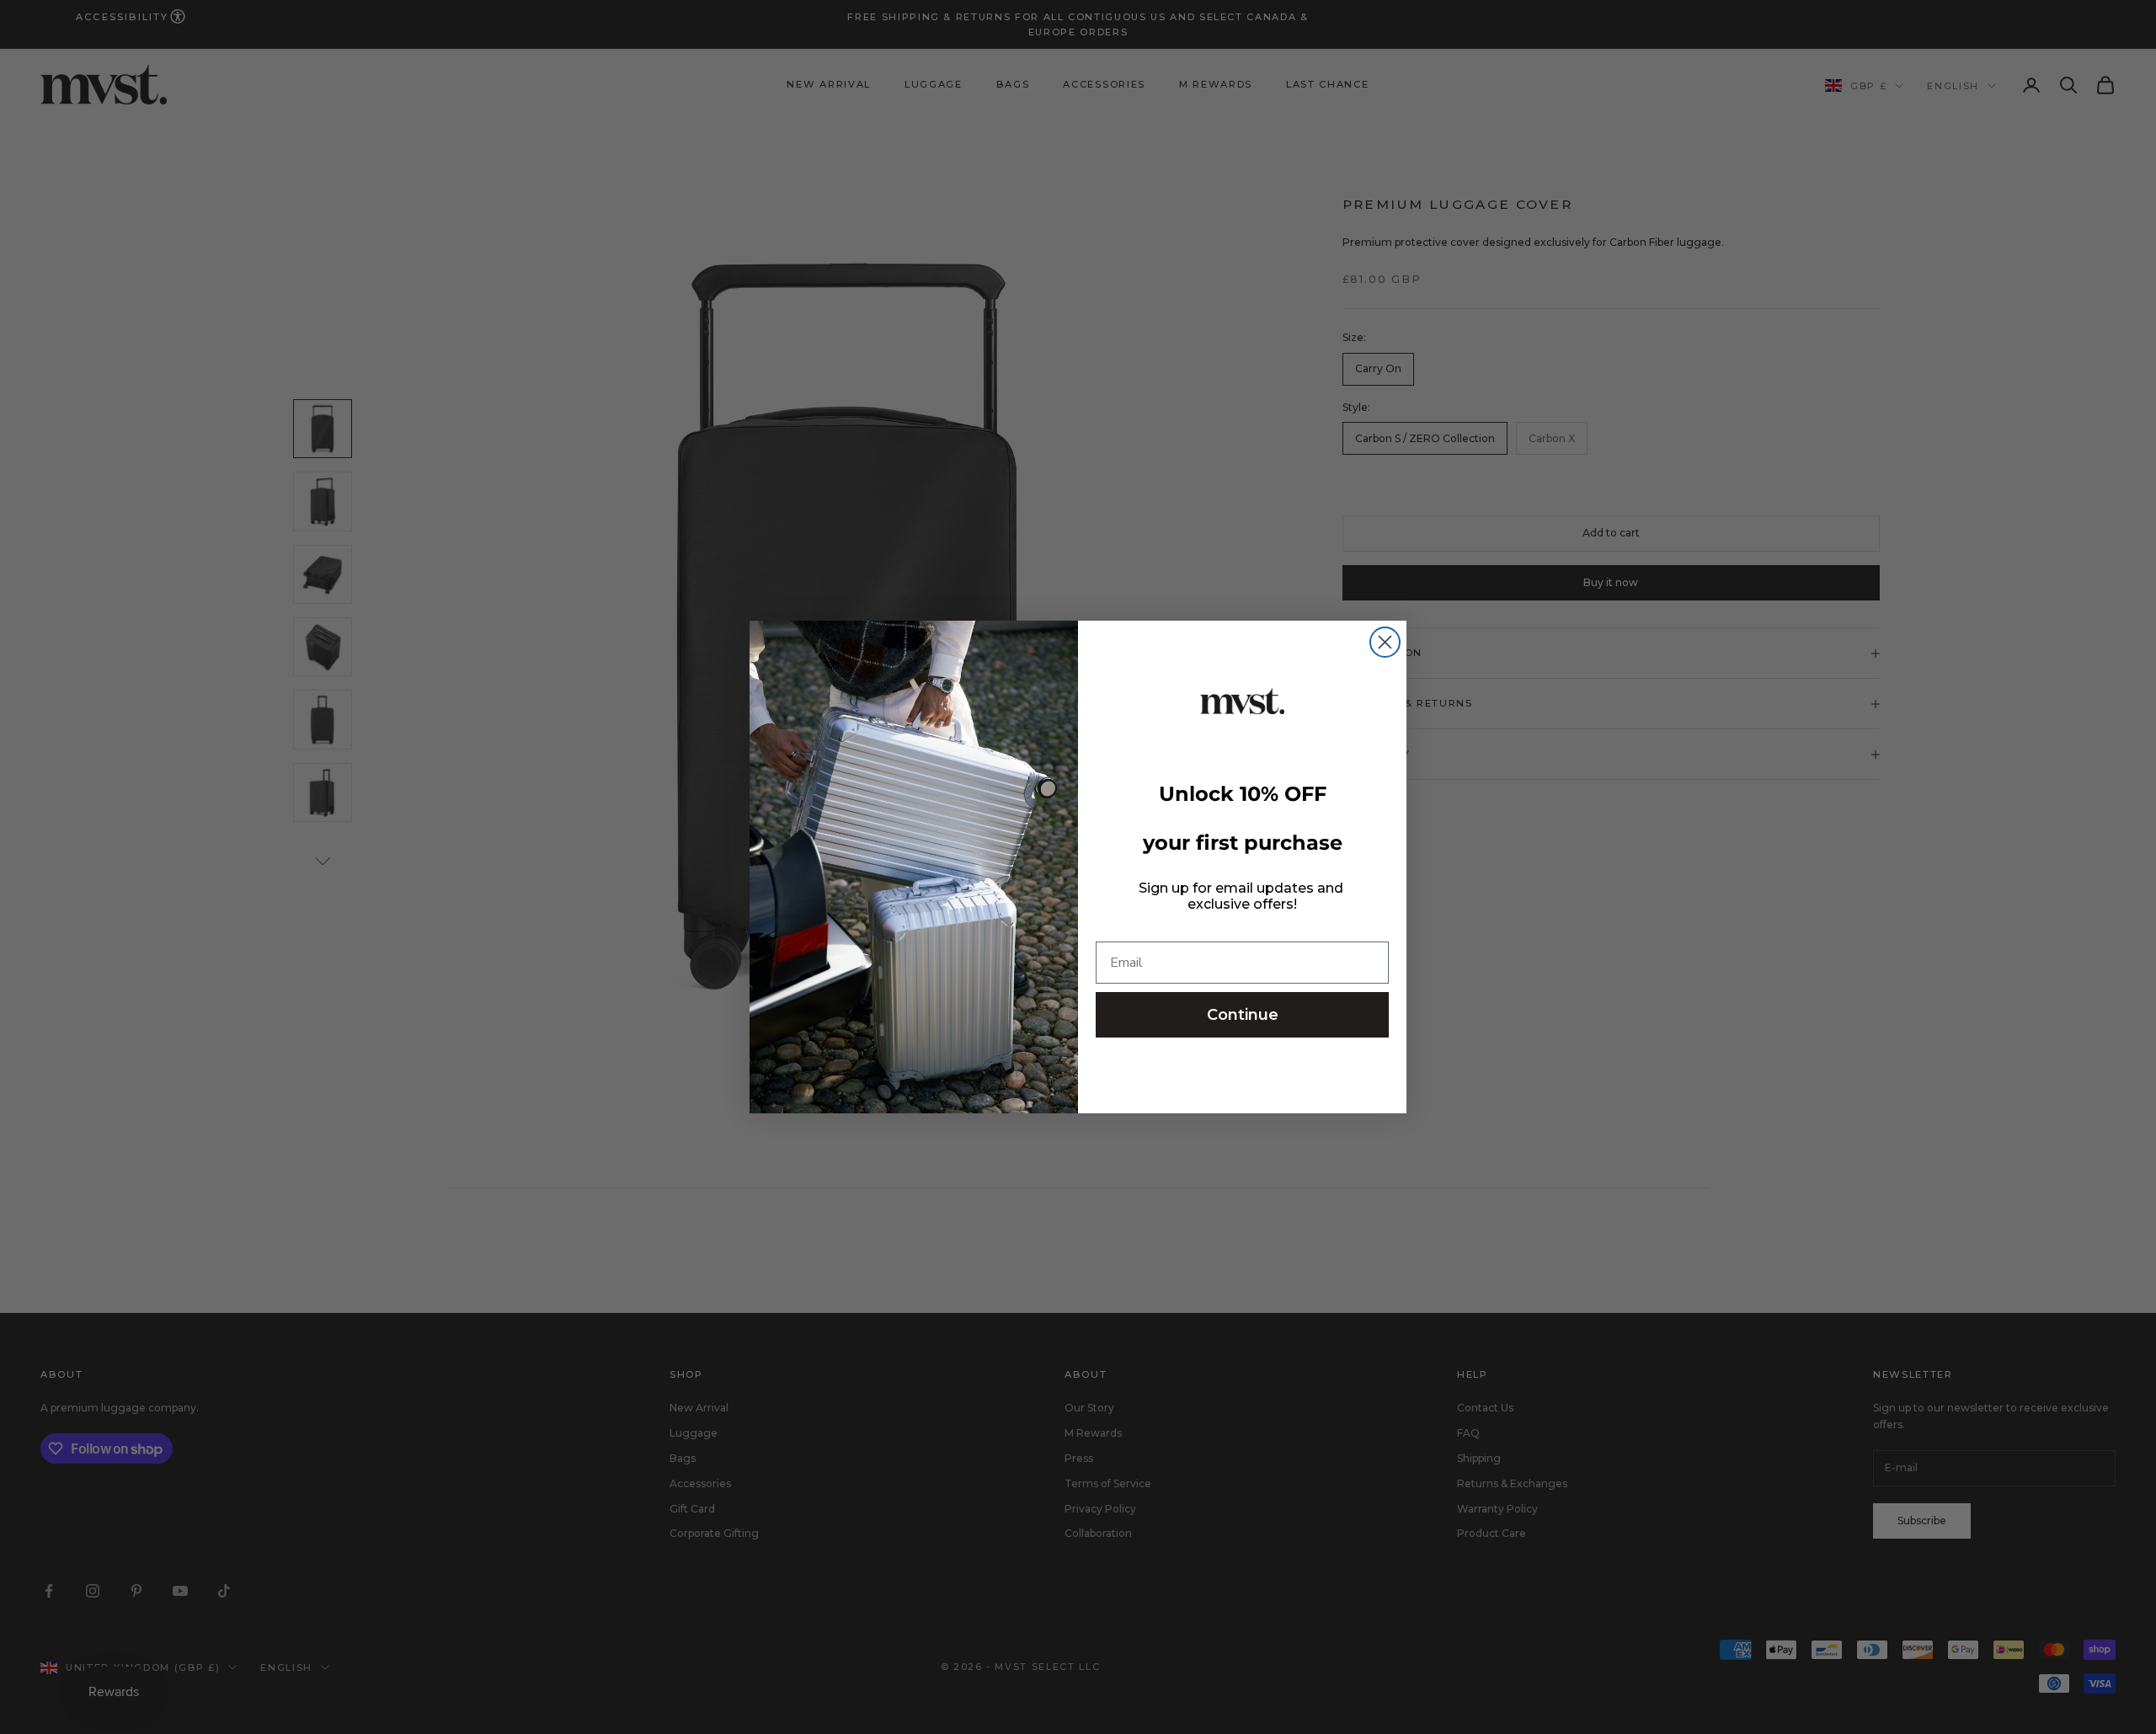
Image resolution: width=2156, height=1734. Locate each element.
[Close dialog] (1385, 642)
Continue (1243, 1015)
